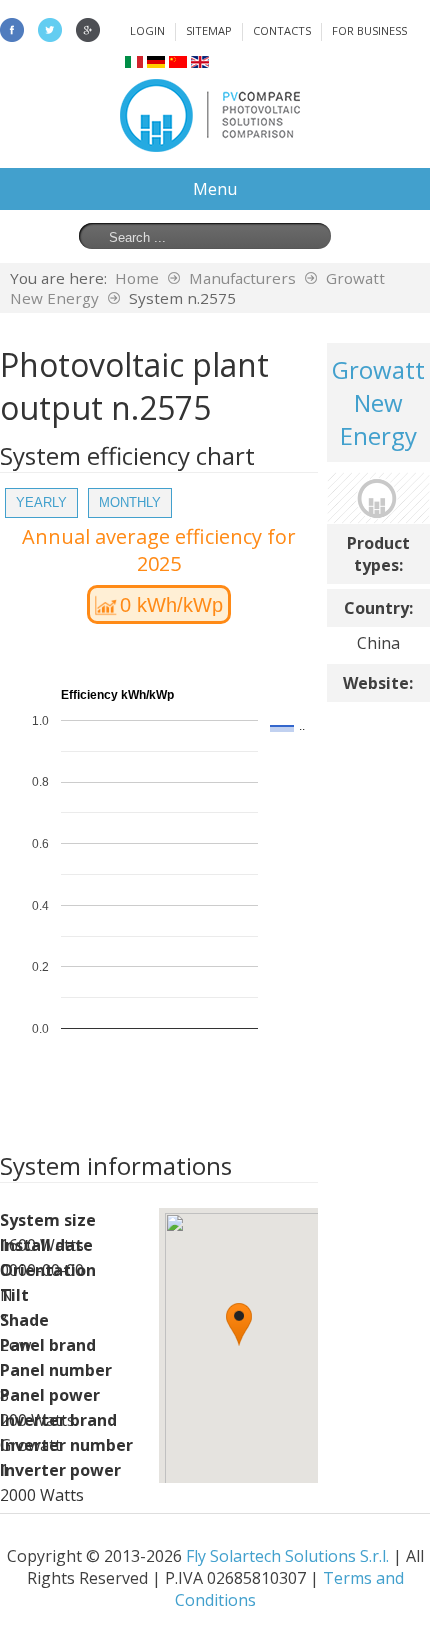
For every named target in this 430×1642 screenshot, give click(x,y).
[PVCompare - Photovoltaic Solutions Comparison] (210, 146)
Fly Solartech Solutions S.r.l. (287, 1556)
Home (137, 278)
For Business (369, 30)
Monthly (130, 502)
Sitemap (209, 30)
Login (147, 30)
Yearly (41, 502)
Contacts (282, 30)
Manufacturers (242, 278)
